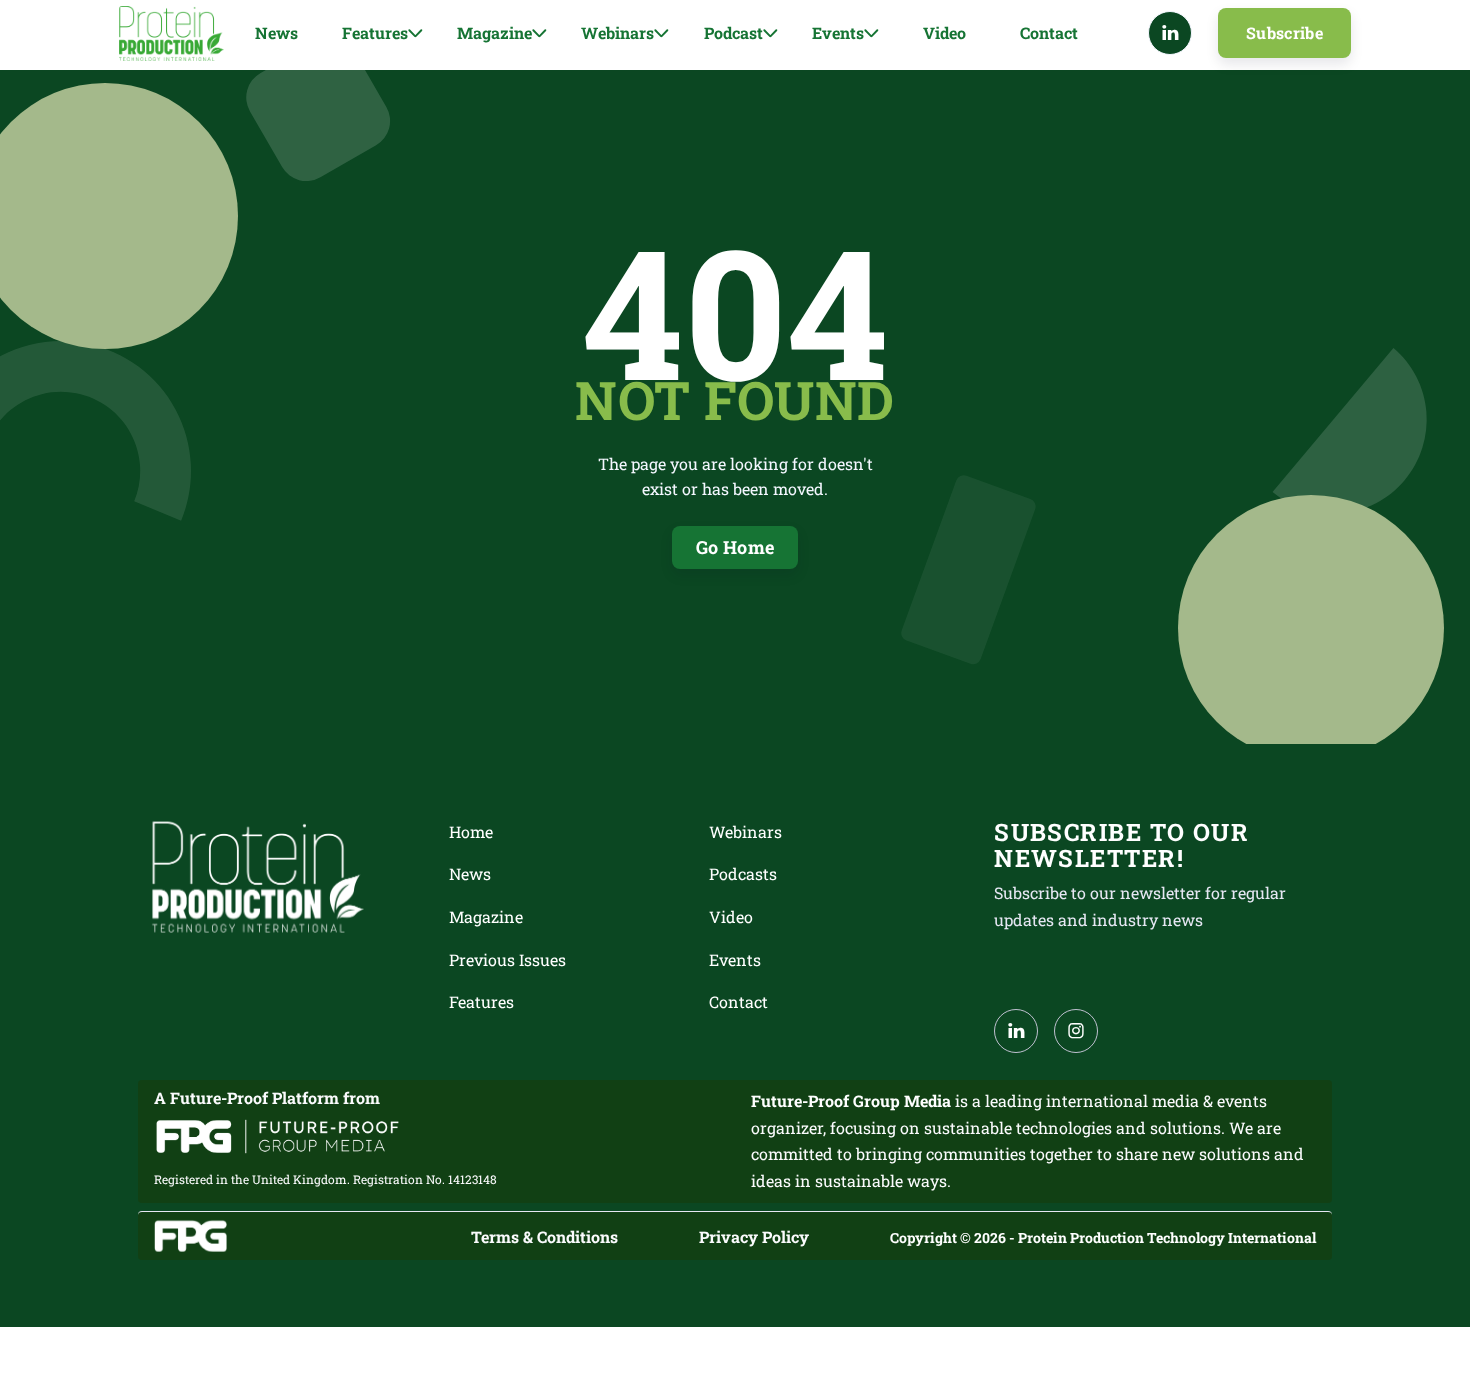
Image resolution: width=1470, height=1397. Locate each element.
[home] (171, 33)
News (276, 32)
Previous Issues (507, 959)
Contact (1049, 32)
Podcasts (743, 873)
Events (735, 959)
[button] (382, 33)
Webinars (745, 831)
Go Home (735, 547)
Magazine (486, 916)
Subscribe (1284, 32)
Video (944, 32)
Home (471, 831)
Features (481, 1001)
